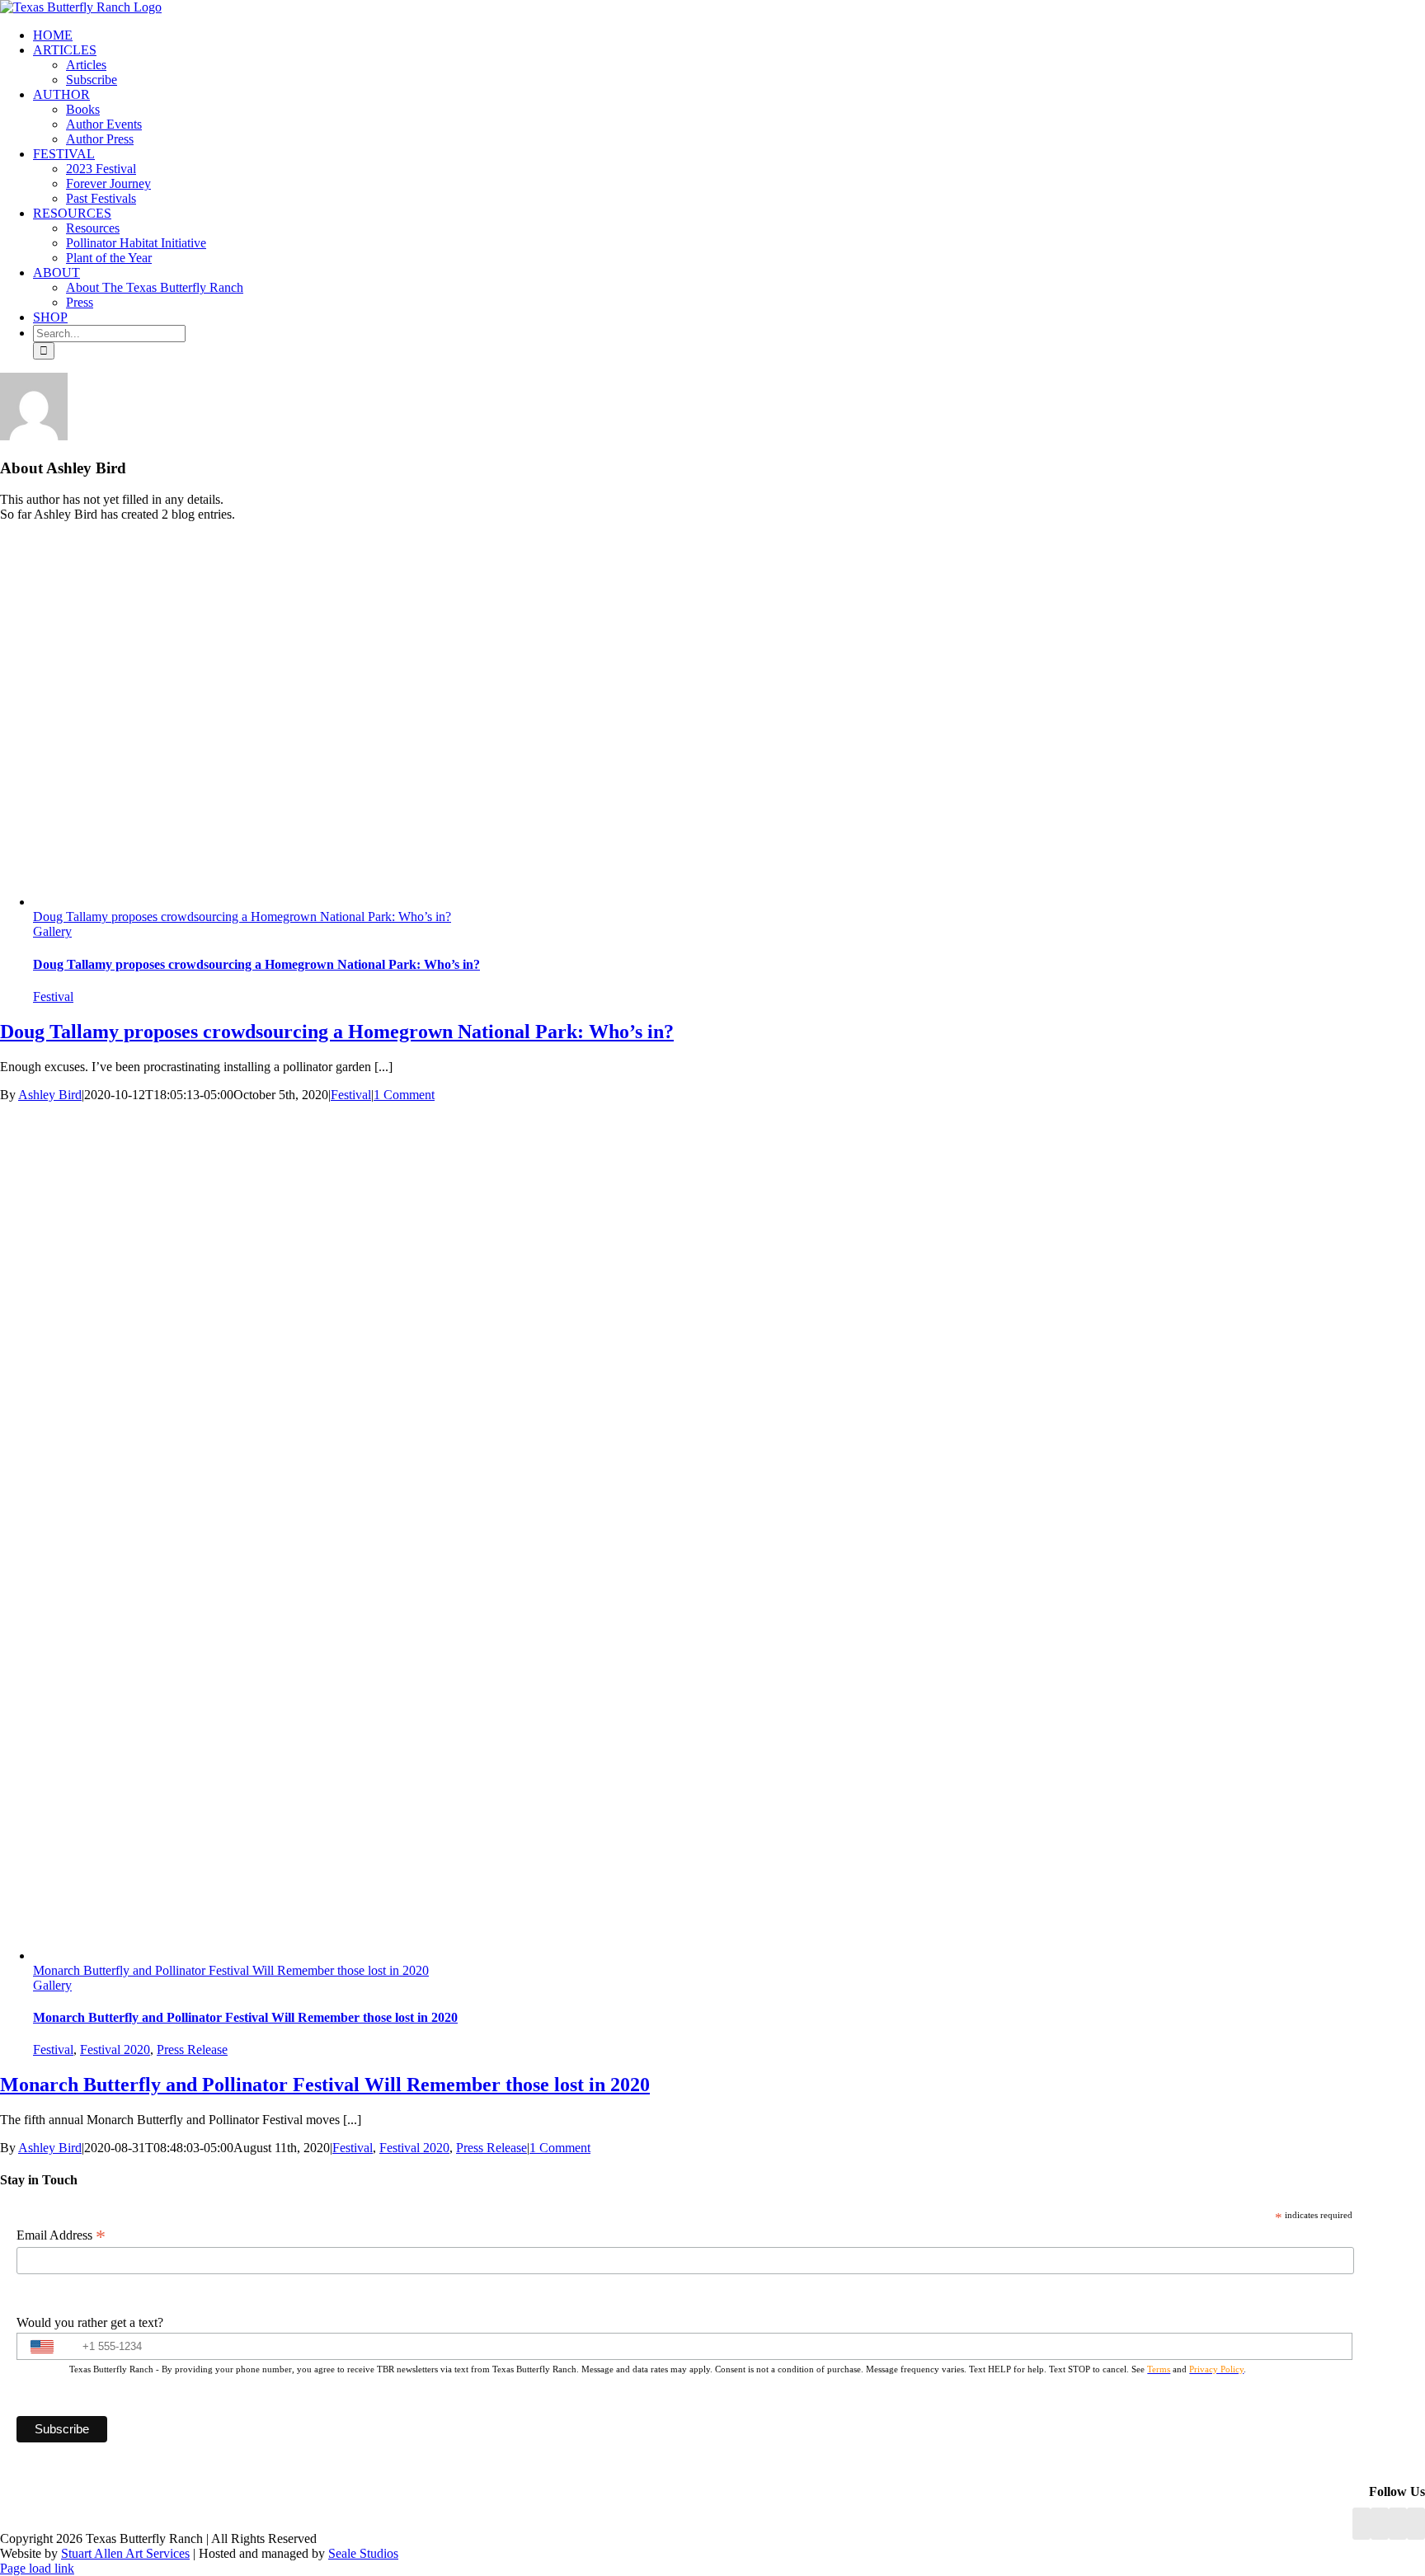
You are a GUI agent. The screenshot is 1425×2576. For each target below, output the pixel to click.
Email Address (61, 2235)
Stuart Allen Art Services (125, 2553)
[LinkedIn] (1380, 2524)
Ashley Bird (50, 1095)
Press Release (192, 2050)
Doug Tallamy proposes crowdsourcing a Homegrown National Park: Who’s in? (242, 917)
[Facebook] (1362, 2524)
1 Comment (404, 1095)
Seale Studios (363, 2553)
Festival (53, 997)
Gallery (52, 931)
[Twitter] (1416, 2524)
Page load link (37, 2568)
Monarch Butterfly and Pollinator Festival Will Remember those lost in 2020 (231, 1970)
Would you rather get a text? (90, 2322)
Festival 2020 (115, 2050)
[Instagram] (1398, 2524)
